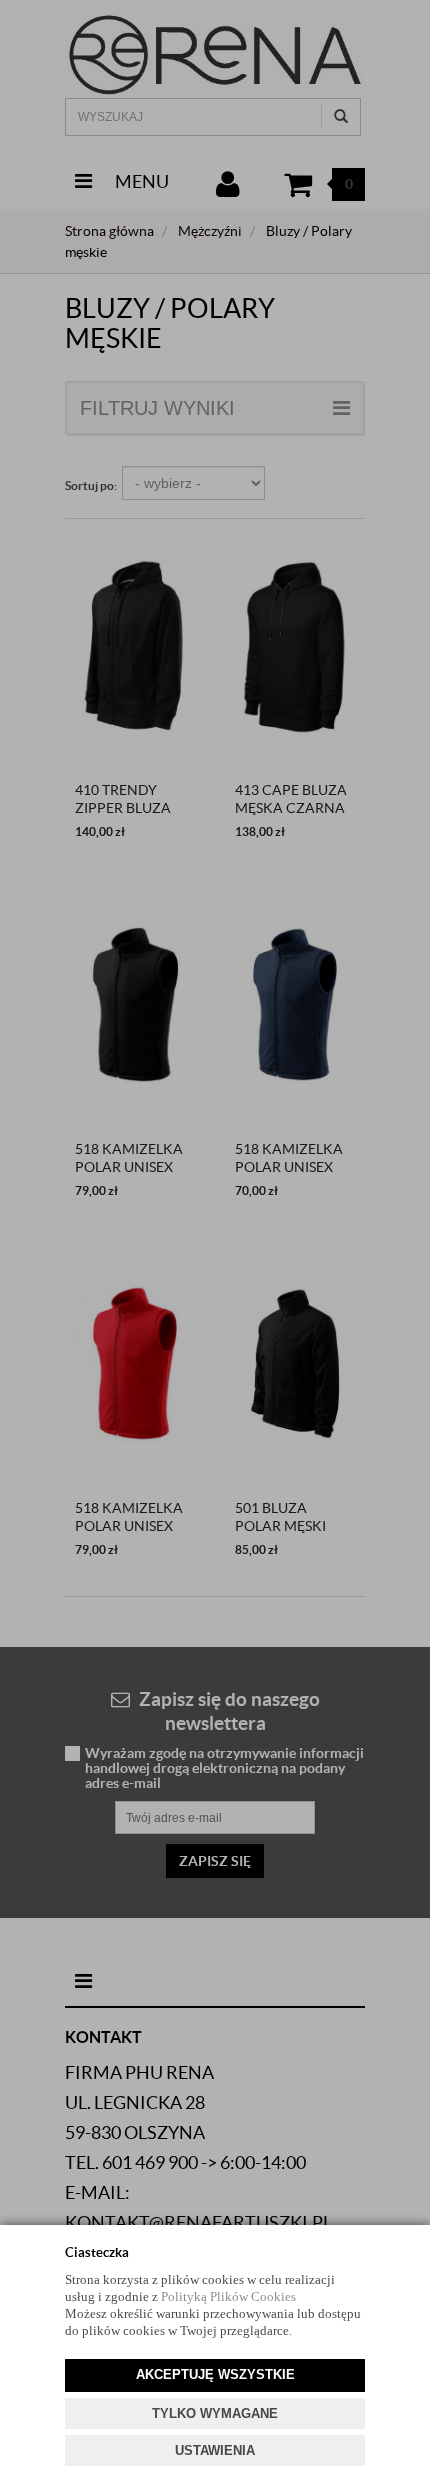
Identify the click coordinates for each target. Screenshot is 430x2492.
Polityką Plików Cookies (228, 2296)
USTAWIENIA (215, 2450)
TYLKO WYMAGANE (215, 2413)
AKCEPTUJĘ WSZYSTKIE (215, 2374)
